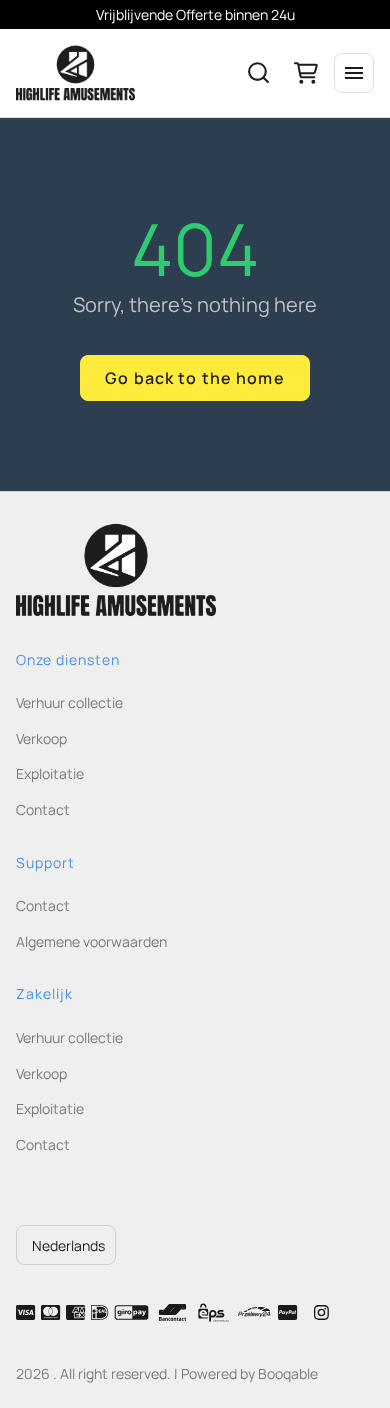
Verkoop (41, 738)
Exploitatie (50, 773)
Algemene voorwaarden (91, 941)
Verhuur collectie (69, 702)
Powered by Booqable (249, 1373)
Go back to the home (194, 378)
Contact (43, 809)
